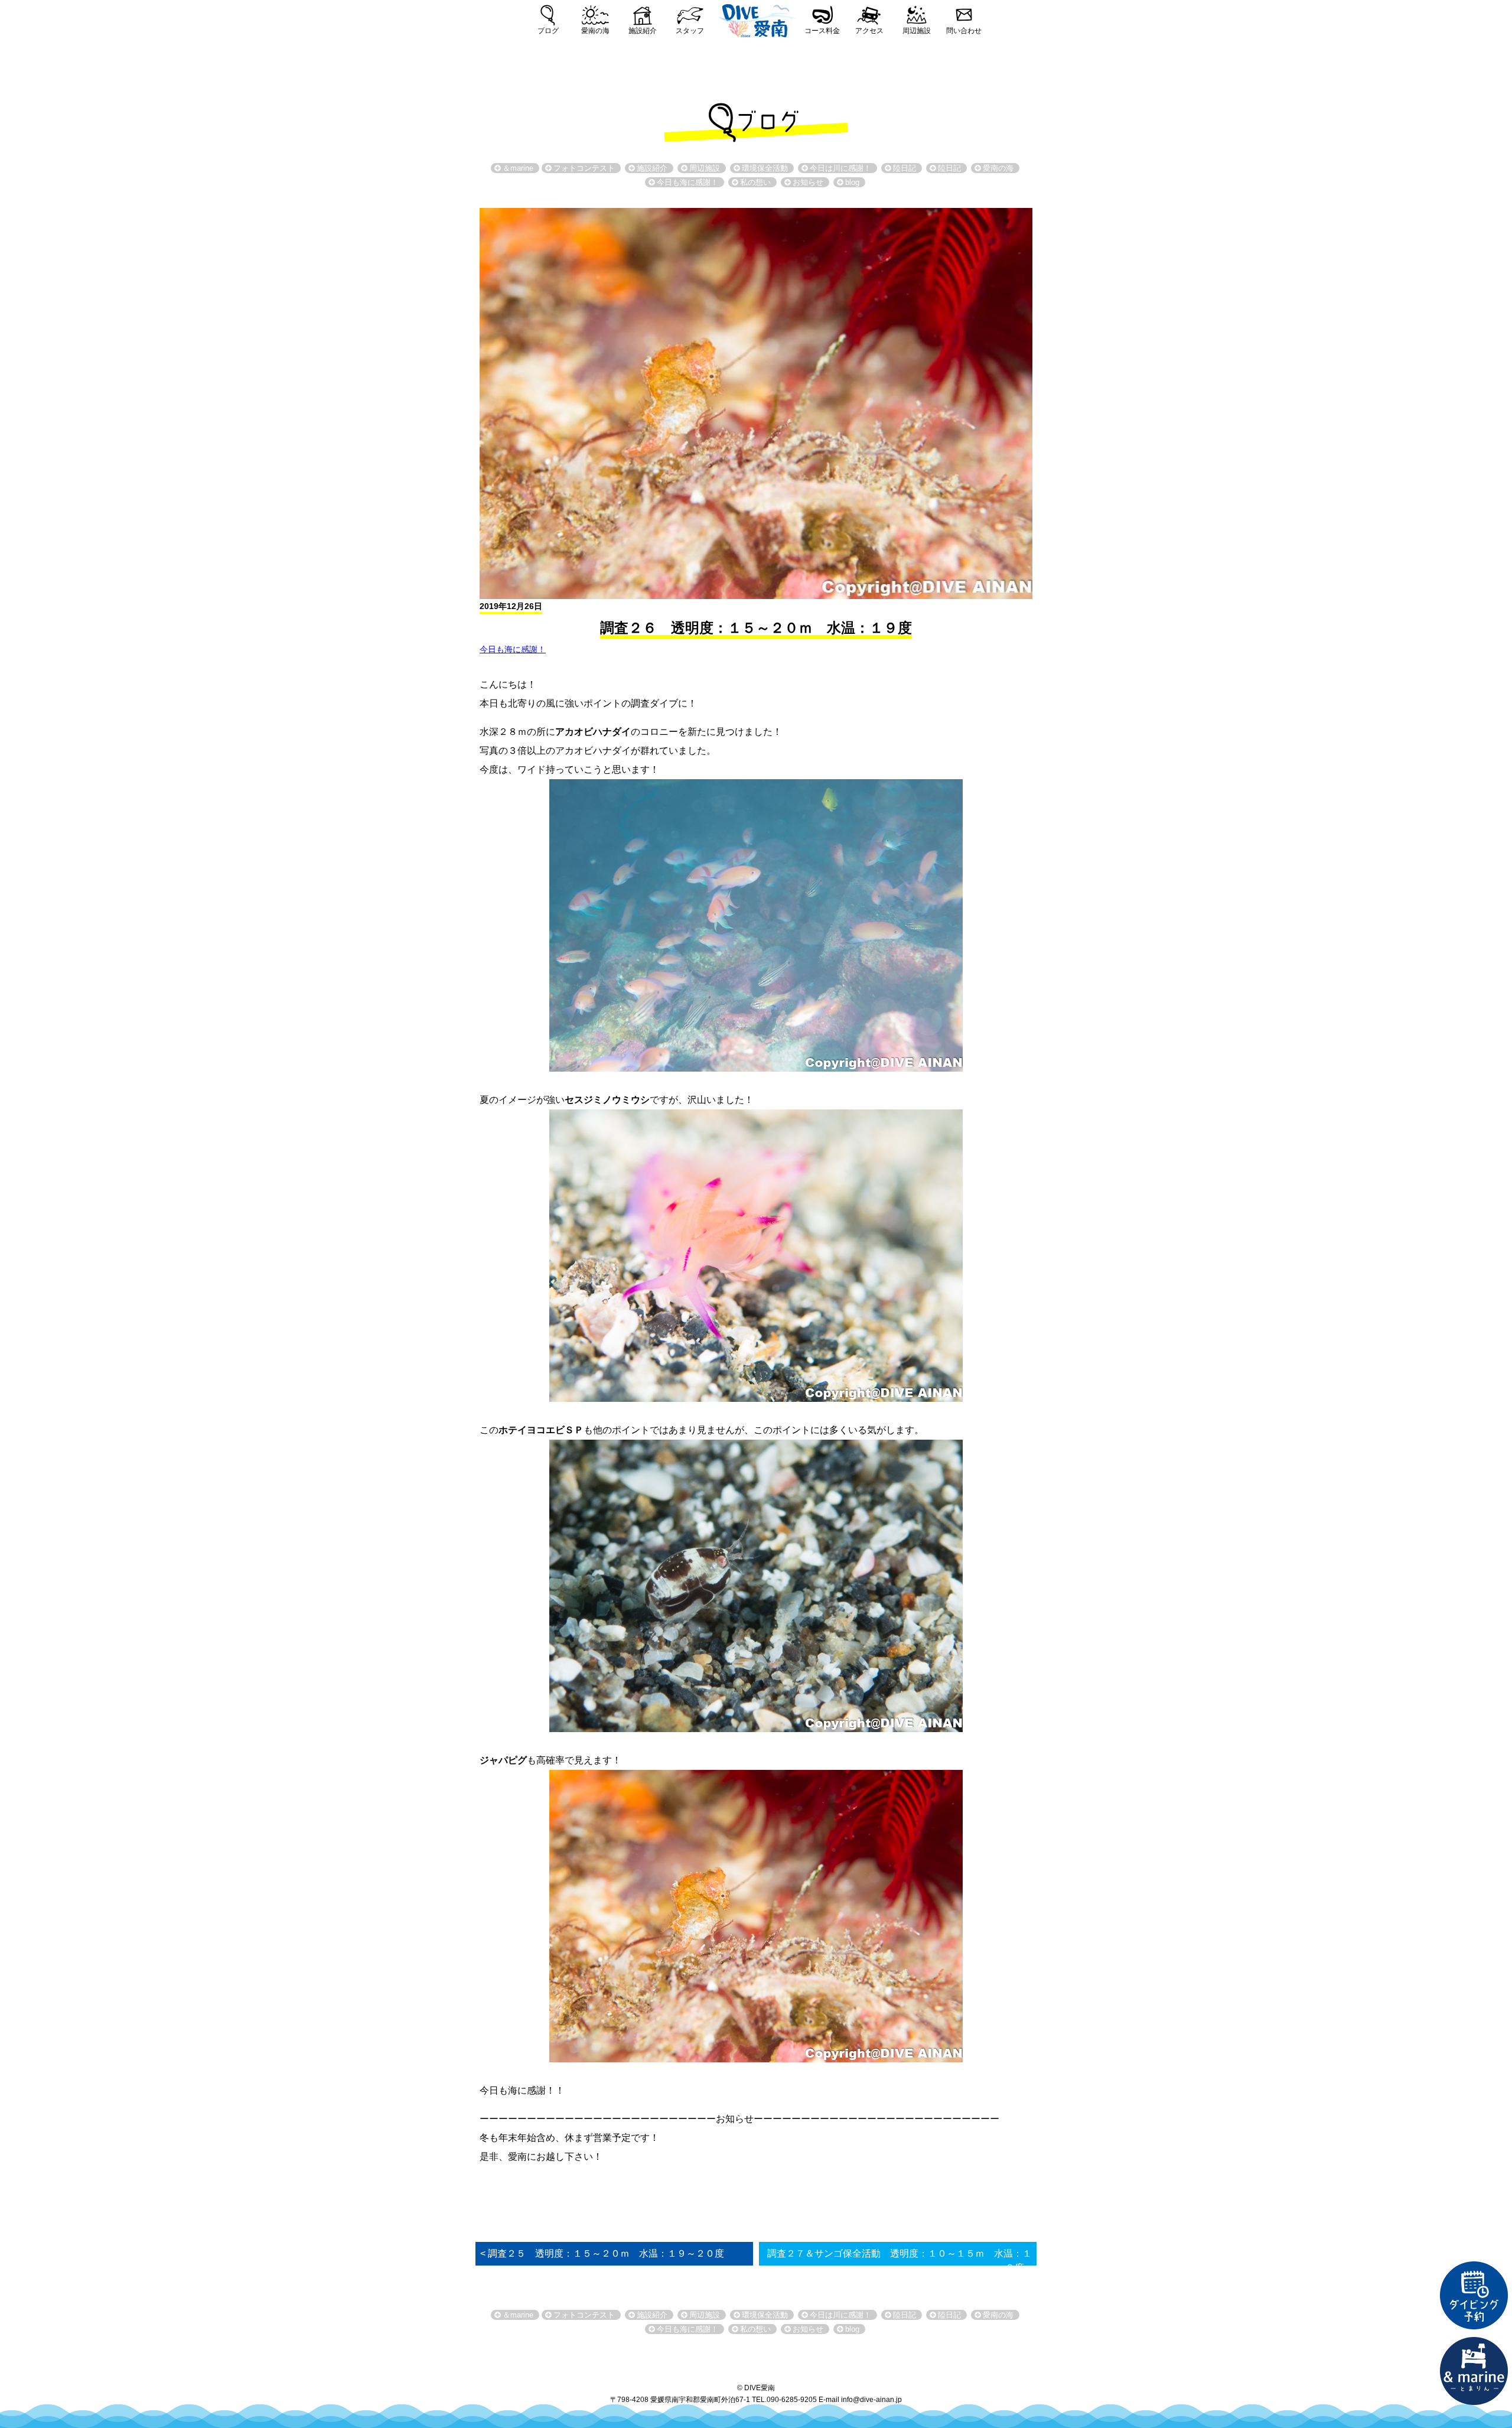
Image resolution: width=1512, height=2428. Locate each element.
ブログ (548, 31)
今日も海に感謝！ (513, 649)
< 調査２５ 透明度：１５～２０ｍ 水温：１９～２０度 (602, 2253)
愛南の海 (595, 31)
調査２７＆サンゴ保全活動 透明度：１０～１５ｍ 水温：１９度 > (900, 2261)
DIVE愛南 (756, 19)
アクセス (869, 31)
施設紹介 (643, 31)
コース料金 (822, 31)
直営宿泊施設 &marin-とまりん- (1474, 2371)
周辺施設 (917, 31)
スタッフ (690, 31)
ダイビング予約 (1474, 2296)
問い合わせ (964, 31)
